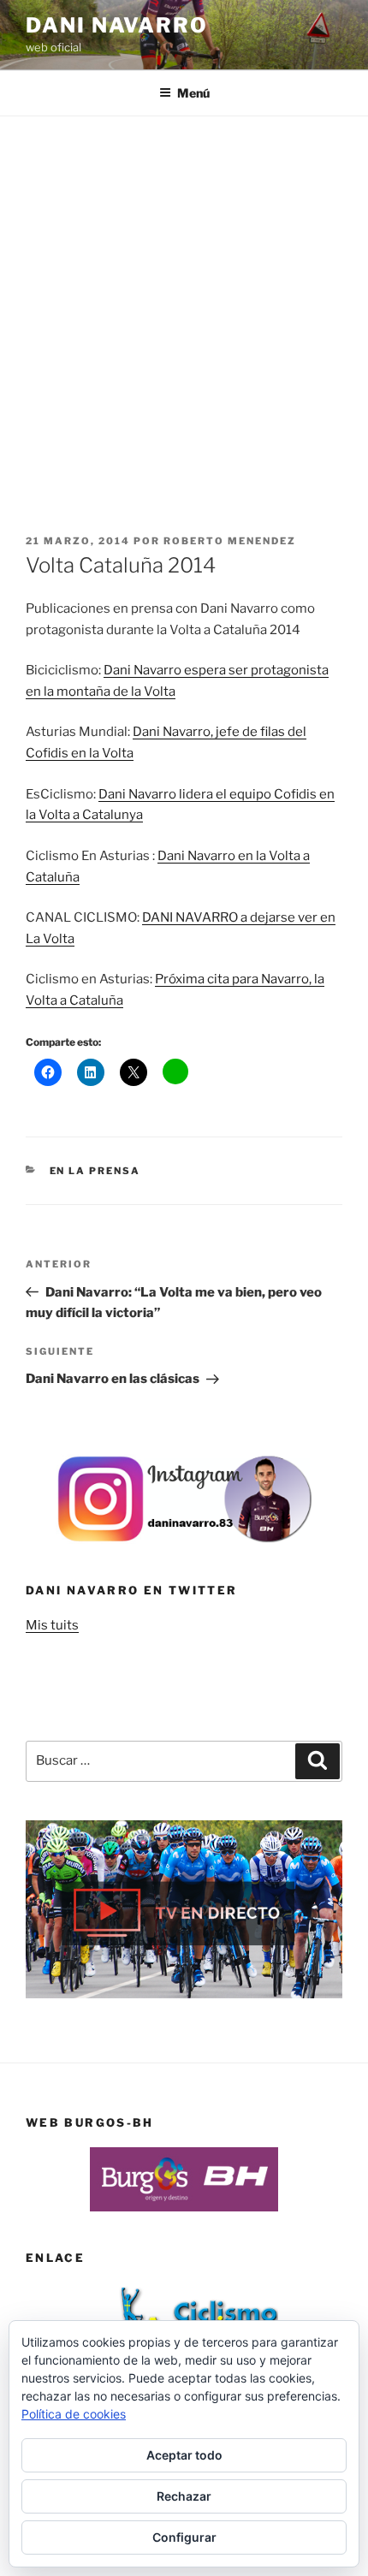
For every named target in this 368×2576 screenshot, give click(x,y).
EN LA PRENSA (95, 1171)
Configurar (184, 2537)
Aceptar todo (184, 2455)
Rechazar (184, 2496)
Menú (193, 93)
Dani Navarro (117, 25)
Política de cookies (74, 2414)
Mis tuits (52, 1625)
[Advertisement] (184, 309)
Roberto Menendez (230, 541)
